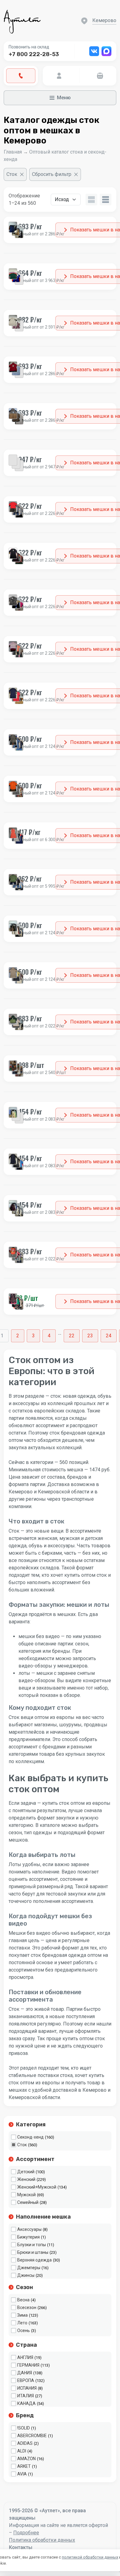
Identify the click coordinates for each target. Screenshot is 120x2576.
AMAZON (26, 2459)
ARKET (24, 2466)
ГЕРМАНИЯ (28, 2365)
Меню (64, 98)
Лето (22, 2323)
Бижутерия (28, 2237)
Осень (24, 2330)
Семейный (28, 2202)
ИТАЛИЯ (26, 2396)
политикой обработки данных (90, 2557)
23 (90, 1336)
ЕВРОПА (26, 2380)
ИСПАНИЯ (27, 2388)
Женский (26, 2179)
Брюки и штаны (33, 2252)
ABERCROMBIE (32, 2436)
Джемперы (29, 2268)
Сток (22, 2145)
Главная (13, 152)
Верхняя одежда (34, 2260)
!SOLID (24, 2428)
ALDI (22, 2451)
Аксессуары (29, 2229)
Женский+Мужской (37, 2187)
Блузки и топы (32, 2245)
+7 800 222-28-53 (34, 54)
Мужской (26, 2195)
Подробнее (26, 2533)
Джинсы (26, 2275)
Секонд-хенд (30, 2137)
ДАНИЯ (25, 2373)
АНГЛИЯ (25, 2357)
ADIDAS (25, 2443)
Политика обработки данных (42, 2540)
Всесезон (27, 2307)
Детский (26, 2172)
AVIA (22, 2474)
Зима (22, 2315)
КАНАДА (26, 2403)
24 (109, 1336)
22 (72, 1336)
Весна (23, 2300)
